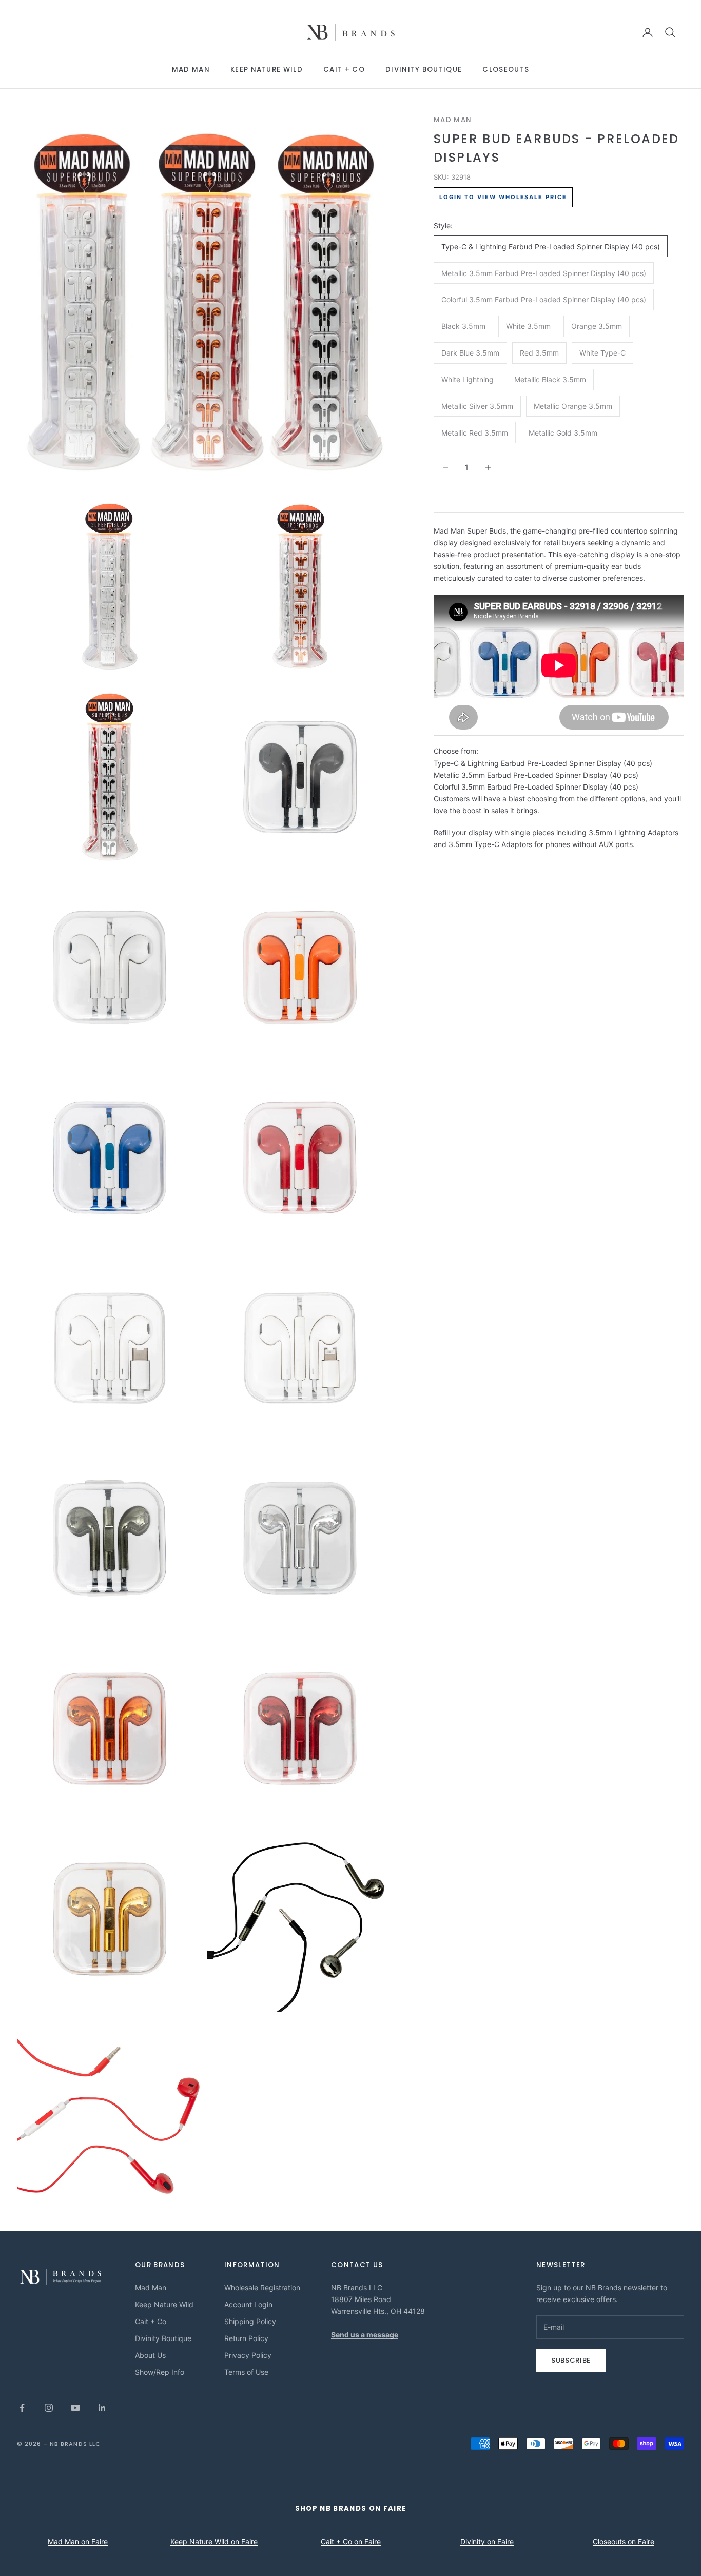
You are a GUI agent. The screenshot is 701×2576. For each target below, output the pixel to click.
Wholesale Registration (262, 2287)
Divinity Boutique (424, 70)
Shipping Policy (250, 2321)
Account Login (248, 2304)
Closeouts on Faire (624, 2541)
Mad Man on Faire (78, 2541)
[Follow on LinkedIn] (102, 2408)
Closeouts (506, 70)
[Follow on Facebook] (22, 2408)
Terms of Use (246, 2372)
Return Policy (246, 2338)
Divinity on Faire (487, 2541)
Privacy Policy (248, 2355)
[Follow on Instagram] (49, 2408)
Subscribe (571, 2360)
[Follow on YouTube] (75, 2408)
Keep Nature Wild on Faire (214, 2541)
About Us (150, 2355)
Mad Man (191, 70)
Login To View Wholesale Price (503, 197)
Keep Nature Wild (267, 70)
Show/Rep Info (160, 2372)
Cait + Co (344, 70)
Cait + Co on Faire (351, 2541)
